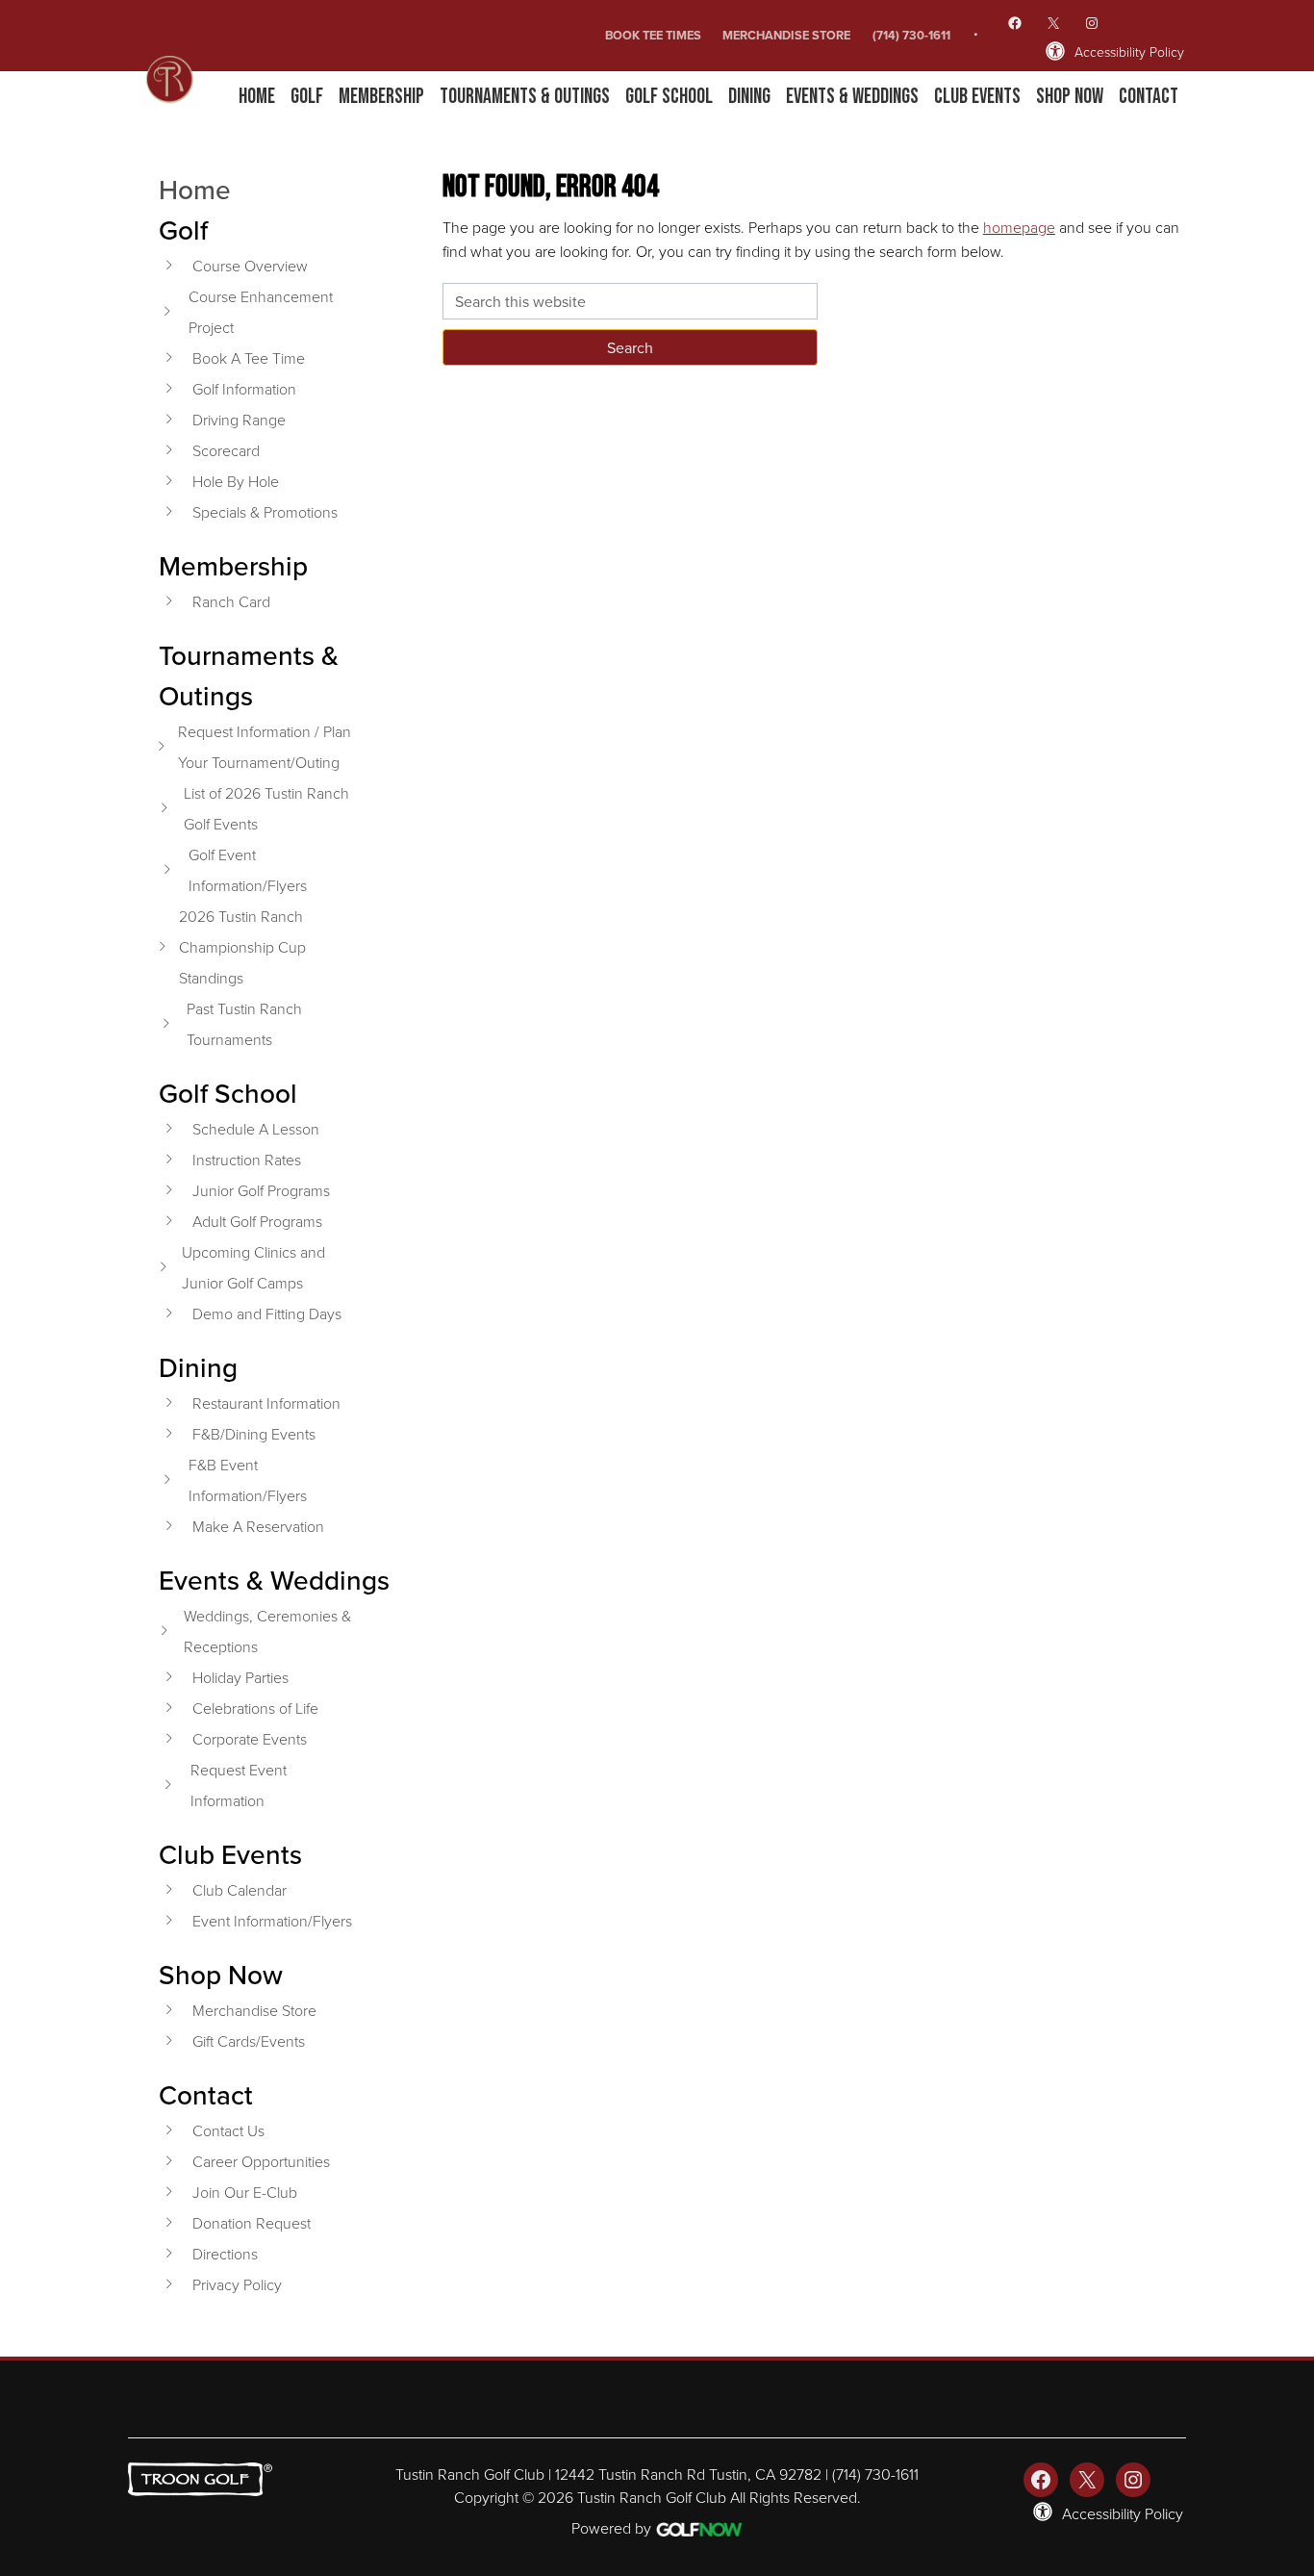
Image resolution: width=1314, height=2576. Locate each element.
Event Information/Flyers (272, 1921)
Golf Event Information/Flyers (248, 870)
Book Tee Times (653, 35)
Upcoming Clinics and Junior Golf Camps (253, 1267)
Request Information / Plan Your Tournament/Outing (265, 747)
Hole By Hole (236, 481)
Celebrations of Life (255, 1708)
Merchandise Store (786, 35)
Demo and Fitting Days (267, 1314)
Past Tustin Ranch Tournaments (244, 1024)
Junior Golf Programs (261, 1190)
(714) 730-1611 (911, 35)
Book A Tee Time (249, 358)
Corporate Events (250, 1739)
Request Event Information (239, 1785)
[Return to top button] (1289, 2334)
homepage (1019, 227)
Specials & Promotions (265, 512)
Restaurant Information (266, 1403)
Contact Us (228, 2130)
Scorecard (226, 450)
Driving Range (239, 420)
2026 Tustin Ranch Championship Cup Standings (242, 947)
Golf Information (244, 389)
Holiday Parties (240, 1677)
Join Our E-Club (245, 2192)
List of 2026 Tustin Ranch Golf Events (266, 808)
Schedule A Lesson (256, 1129)
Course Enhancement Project (261, 312)
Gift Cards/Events (249, 2041)
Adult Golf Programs (257, 1221)
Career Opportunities (261, 2161)
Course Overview (250, 266)
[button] (307, 97)
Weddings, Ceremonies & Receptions (267, 1631)
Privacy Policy (237, 2284)
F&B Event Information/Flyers (248, 1480)
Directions (225, 2254)
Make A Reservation (258, 1526)
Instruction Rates (247, 1160)
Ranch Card (231, 601)
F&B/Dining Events (254, 1434)
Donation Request (252, 2223)
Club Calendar (240, 1890)
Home (195, 190)
